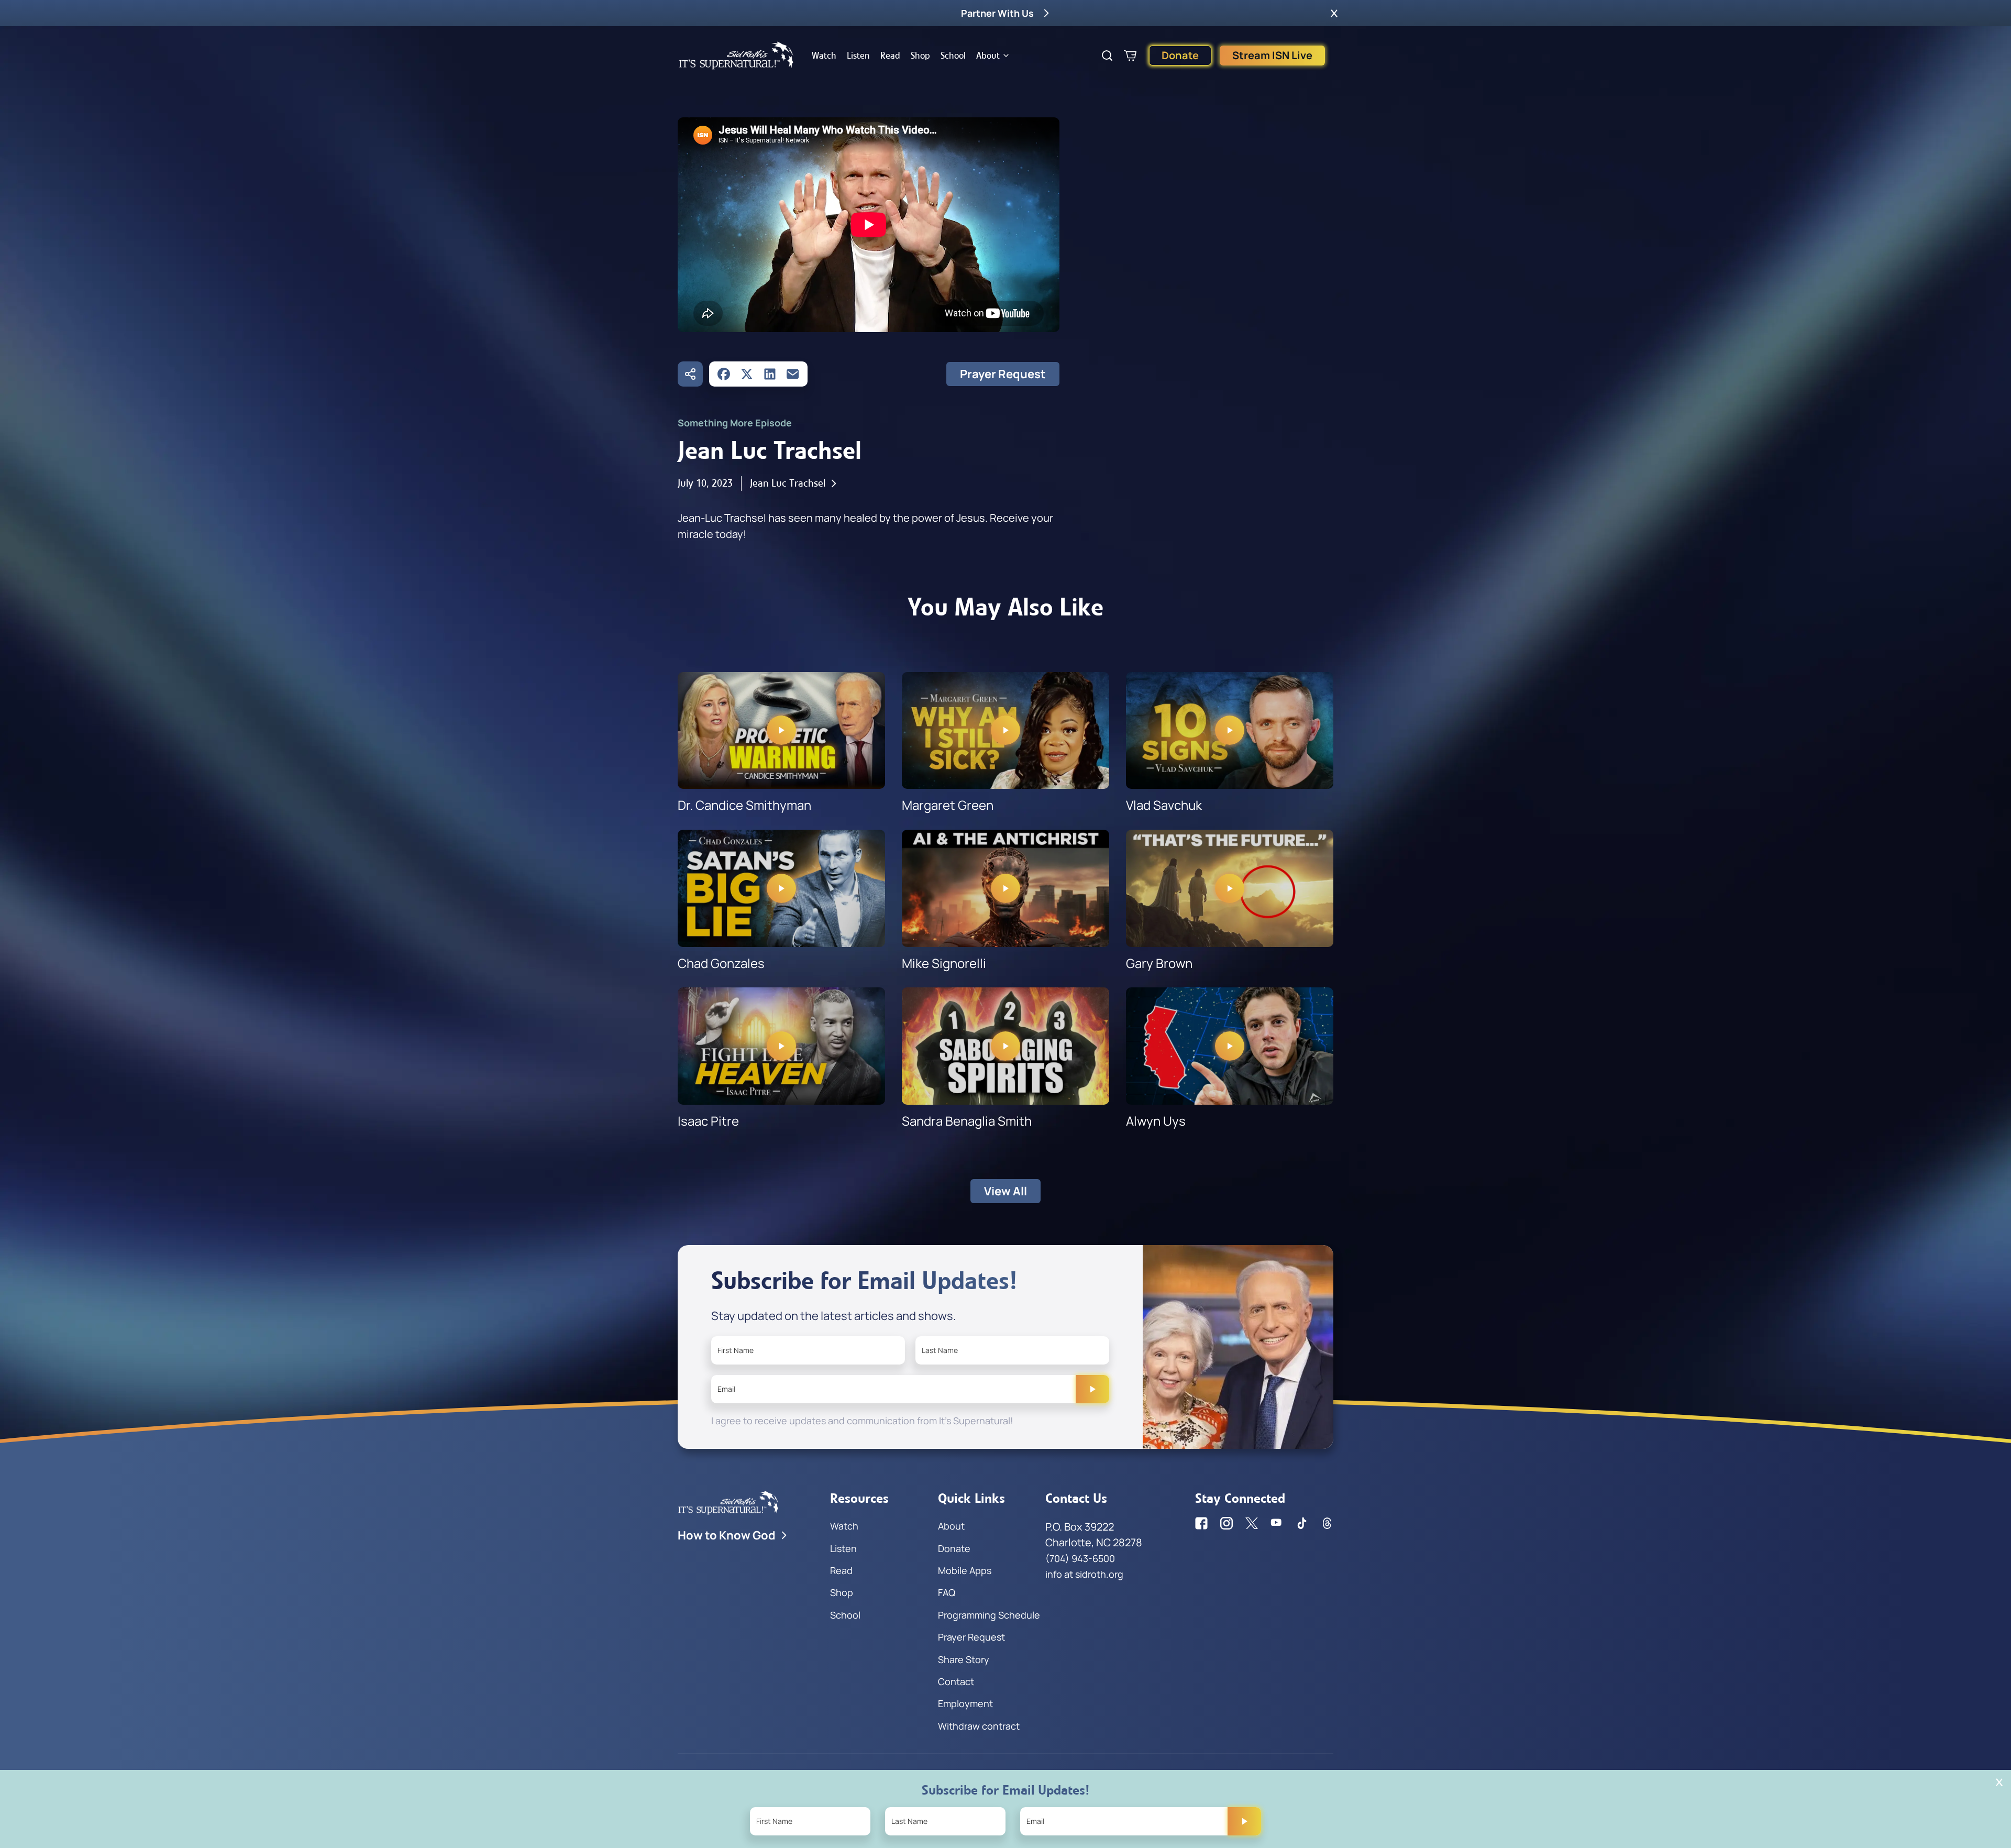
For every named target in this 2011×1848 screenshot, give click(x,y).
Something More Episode (735, 423)
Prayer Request (1003, 374)
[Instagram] (1227, 1523)
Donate (1180, 55)
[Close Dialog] (1999, 1782)
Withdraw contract (979, 1726)
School (953, 56)
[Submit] (1092, 1389)
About (988, 56)
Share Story (964, 1659)
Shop (920, 56)
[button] (1334, 13)
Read (890, 56)
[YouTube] (1277, 1523)
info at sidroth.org (1084, 1574)
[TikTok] (1302, 1523)
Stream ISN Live (1272, 55)
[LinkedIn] (770, 374)
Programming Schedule (989, 1615)
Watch (824, 56)
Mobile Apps (965, 1570)
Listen (858, 56)
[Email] (793, 374)
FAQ (947, 1592)
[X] (747, 374)
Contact (956, 1681)
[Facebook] (724, 374)
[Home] (736, 56)
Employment (965, 1703)
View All (1005, 1191)
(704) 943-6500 (1080, 1558)
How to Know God (727, 1535)
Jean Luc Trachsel (788, 483)
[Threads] (1327, 1523)
